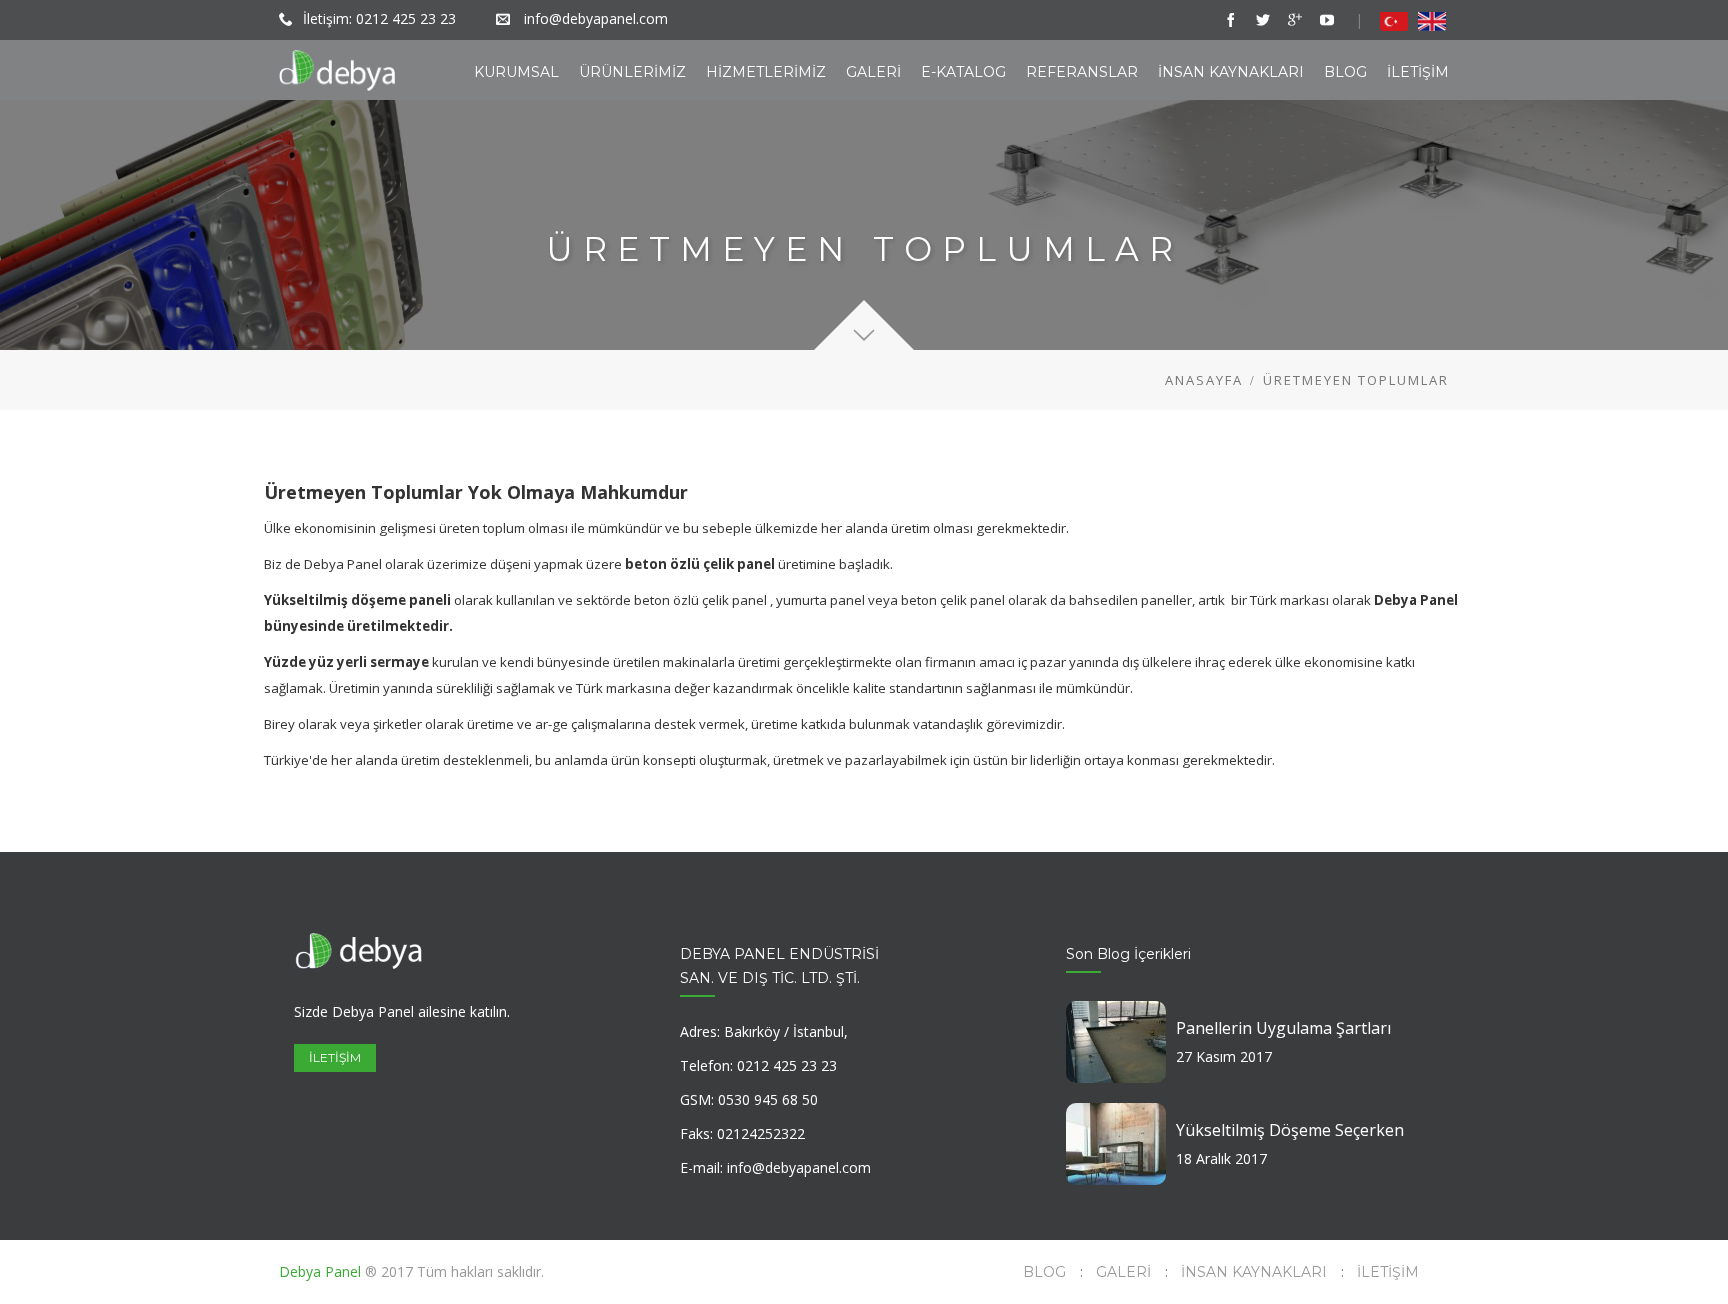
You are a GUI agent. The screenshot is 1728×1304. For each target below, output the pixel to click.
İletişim (1418, 72)
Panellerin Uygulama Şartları (1283, 1028)
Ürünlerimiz (632, 72)
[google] (1295, 20)
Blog (1345, 72)
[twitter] (1263, 20)
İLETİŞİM (335, 1057)
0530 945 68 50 (768, 1099)
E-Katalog (963, 72)
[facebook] (1231, 20)
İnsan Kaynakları (1231, 72)
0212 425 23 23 (406, 18)
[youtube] (1327, 20)
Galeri (873, 72)
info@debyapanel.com (596, 18)
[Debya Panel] (337, 70)
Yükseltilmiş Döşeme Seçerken (1290, 1130)
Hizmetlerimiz (766, 72)
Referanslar (1082, 72)
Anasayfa (1204, 380)
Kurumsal (516, 72)
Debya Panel (322, 1271)
